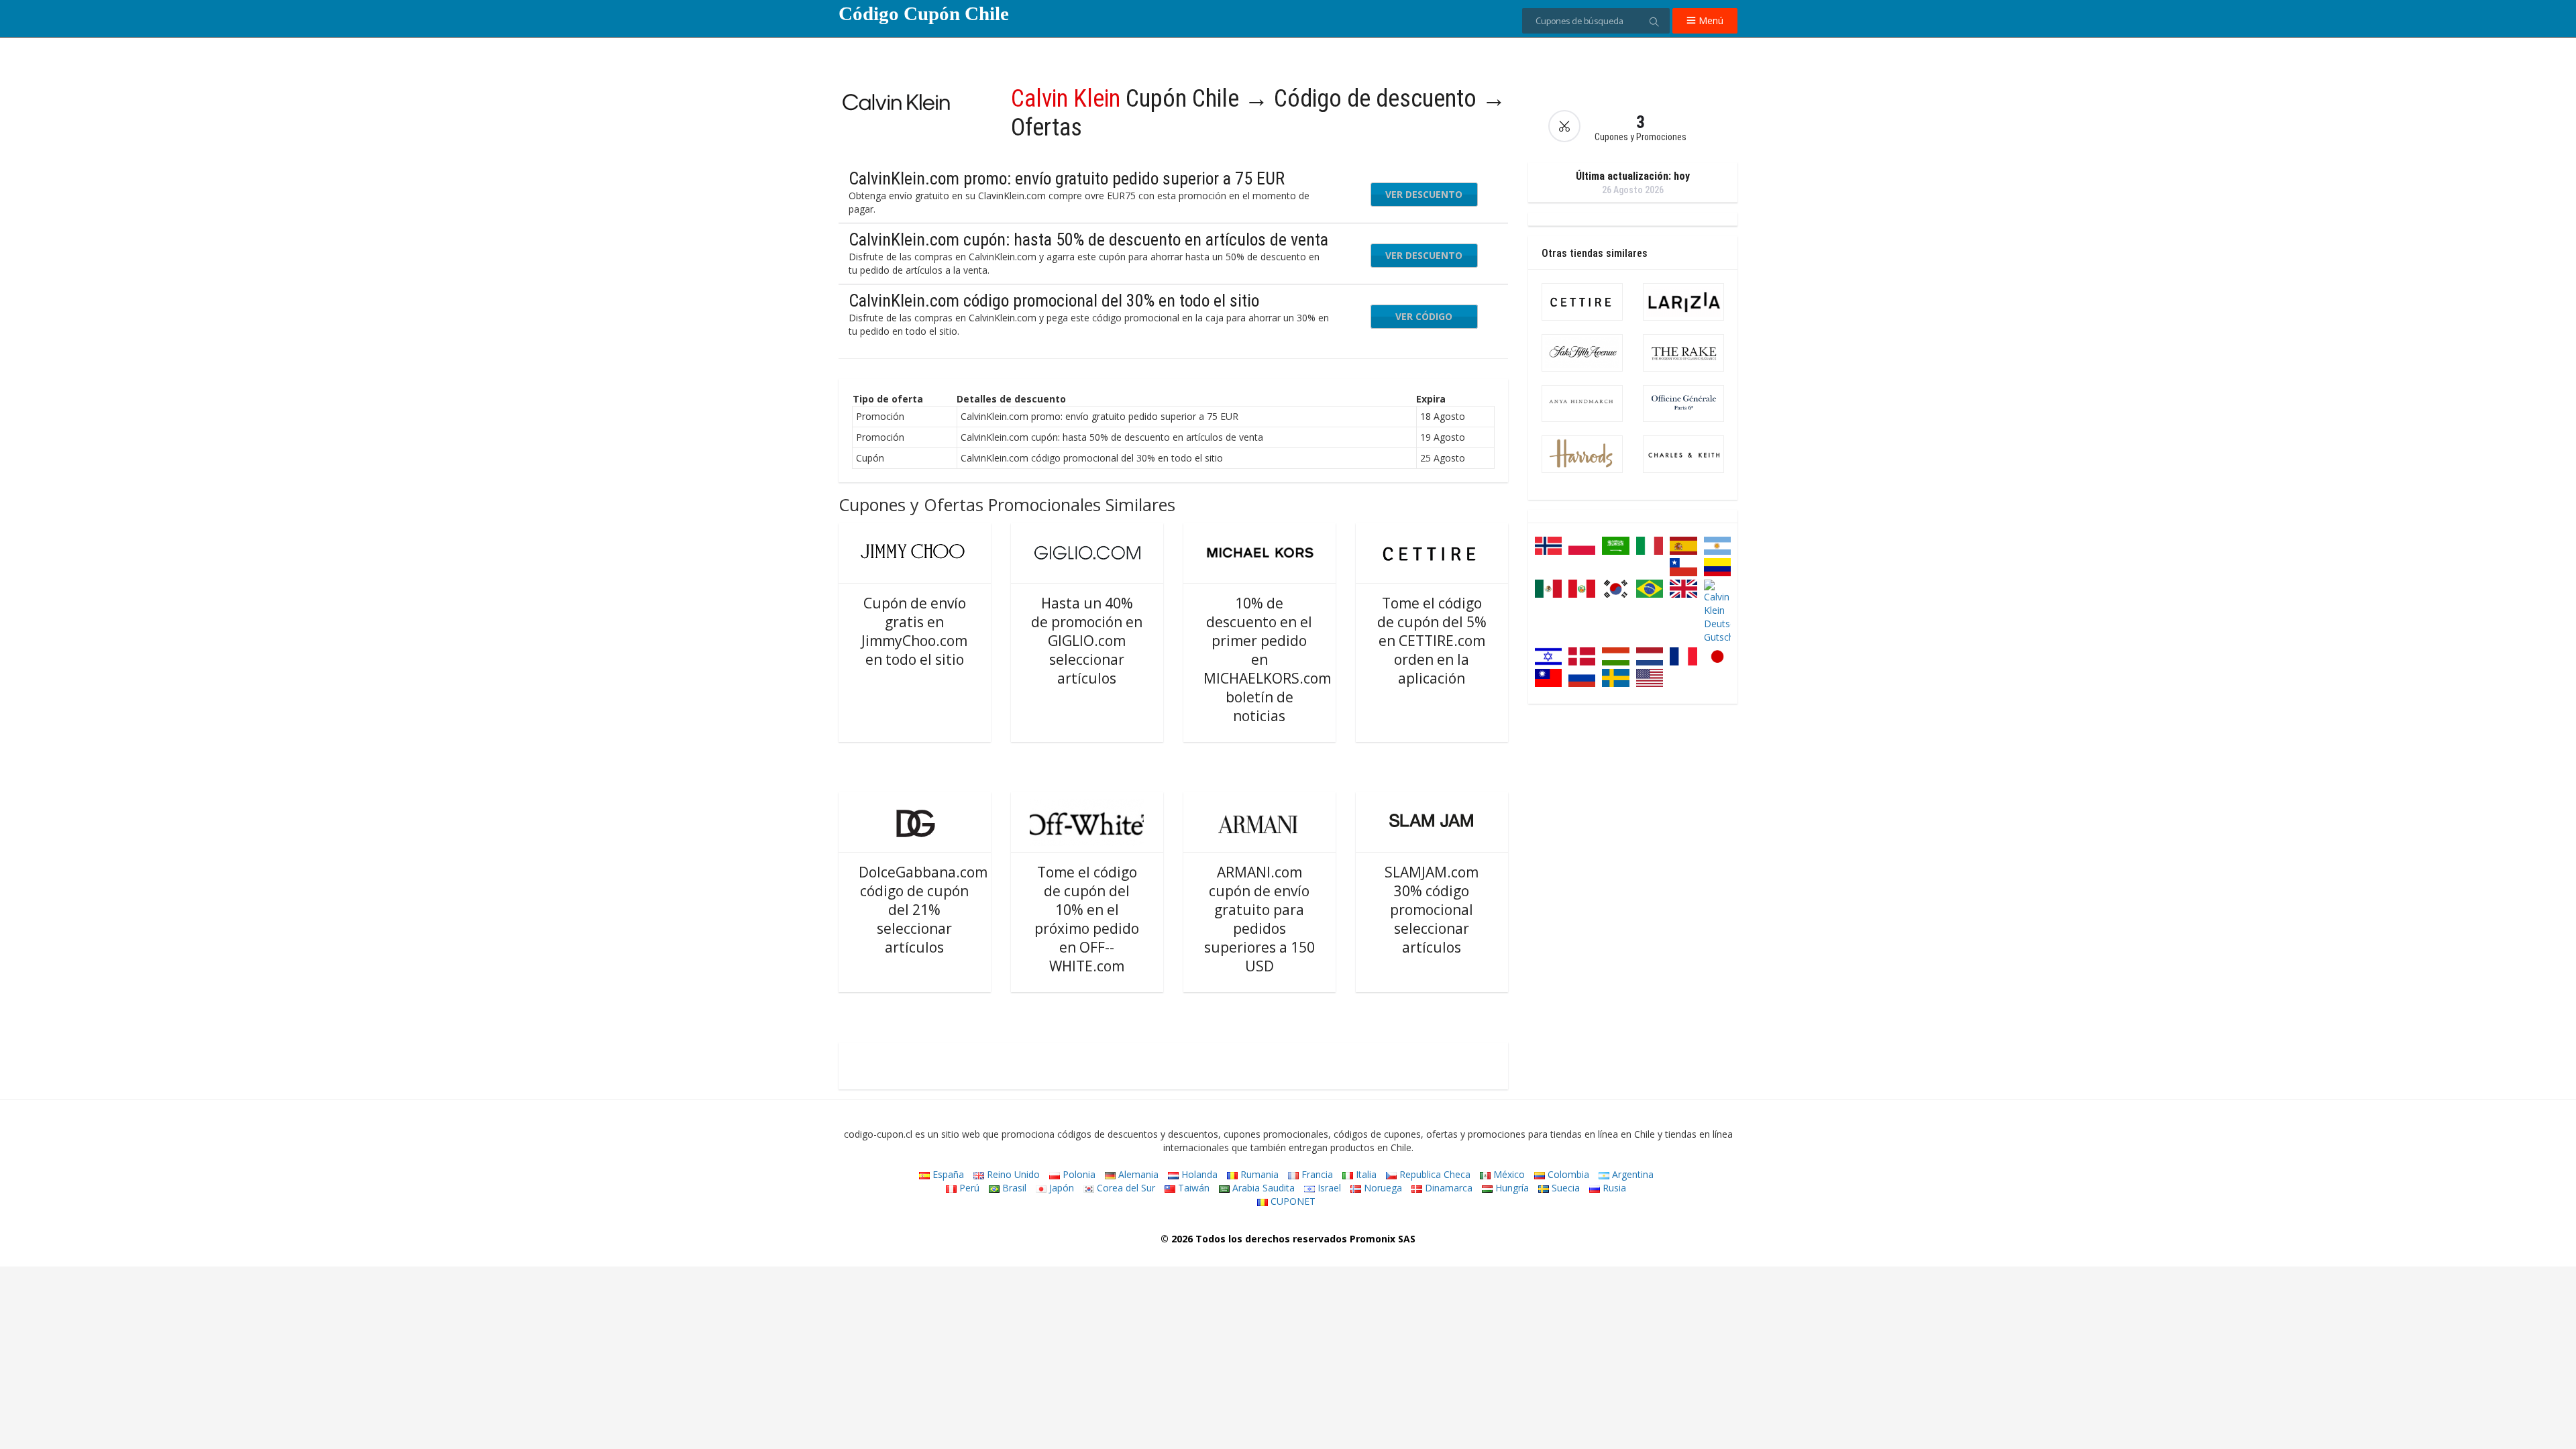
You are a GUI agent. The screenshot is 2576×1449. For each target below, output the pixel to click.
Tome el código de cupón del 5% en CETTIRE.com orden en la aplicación (1432, 641)
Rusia (1613, 1188)
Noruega (1382, 1188)
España (947, 1174)
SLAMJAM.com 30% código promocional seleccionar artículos (1432, 910)
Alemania (1137, 1174)
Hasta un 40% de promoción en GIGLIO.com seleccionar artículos (1087, 641)
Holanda (1198, 1174)
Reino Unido (1012, 1174)
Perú (968, 1188)
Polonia (1078, 1174)
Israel (1328, 1188)
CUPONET (1292, 1201)
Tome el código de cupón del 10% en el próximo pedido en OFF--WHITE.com (1087, 919)
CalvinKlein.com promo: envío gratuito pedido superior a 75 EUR (1067, 178)
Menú (1710, 20)
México (1508, 1174)
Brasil (1013, 1188)
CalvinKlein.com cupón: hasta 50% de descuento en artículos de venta (1088, 239)
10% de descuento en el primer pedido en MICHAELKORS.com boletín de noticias (1267, 659)
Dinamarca (1447, 1188)
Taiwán (1192, 1188)
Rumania (1258, 1174)
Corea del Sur (1125, 1188)
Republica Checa (1434, 1174)
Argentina (1631, 1174)
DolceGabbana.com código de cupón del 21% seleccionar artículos (923, 910)
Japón (1060, 1188)
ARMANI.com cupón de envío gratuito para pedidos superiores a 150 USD (1259, 919)
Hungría (1511, 1188)
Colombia (1567, 1174)
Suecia (1564, 1188)
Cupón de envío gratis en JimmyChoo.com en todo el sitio (914, 631)
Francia (1316, 1174)
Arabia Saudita (1262, 1188)
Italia (1365, 1174)
